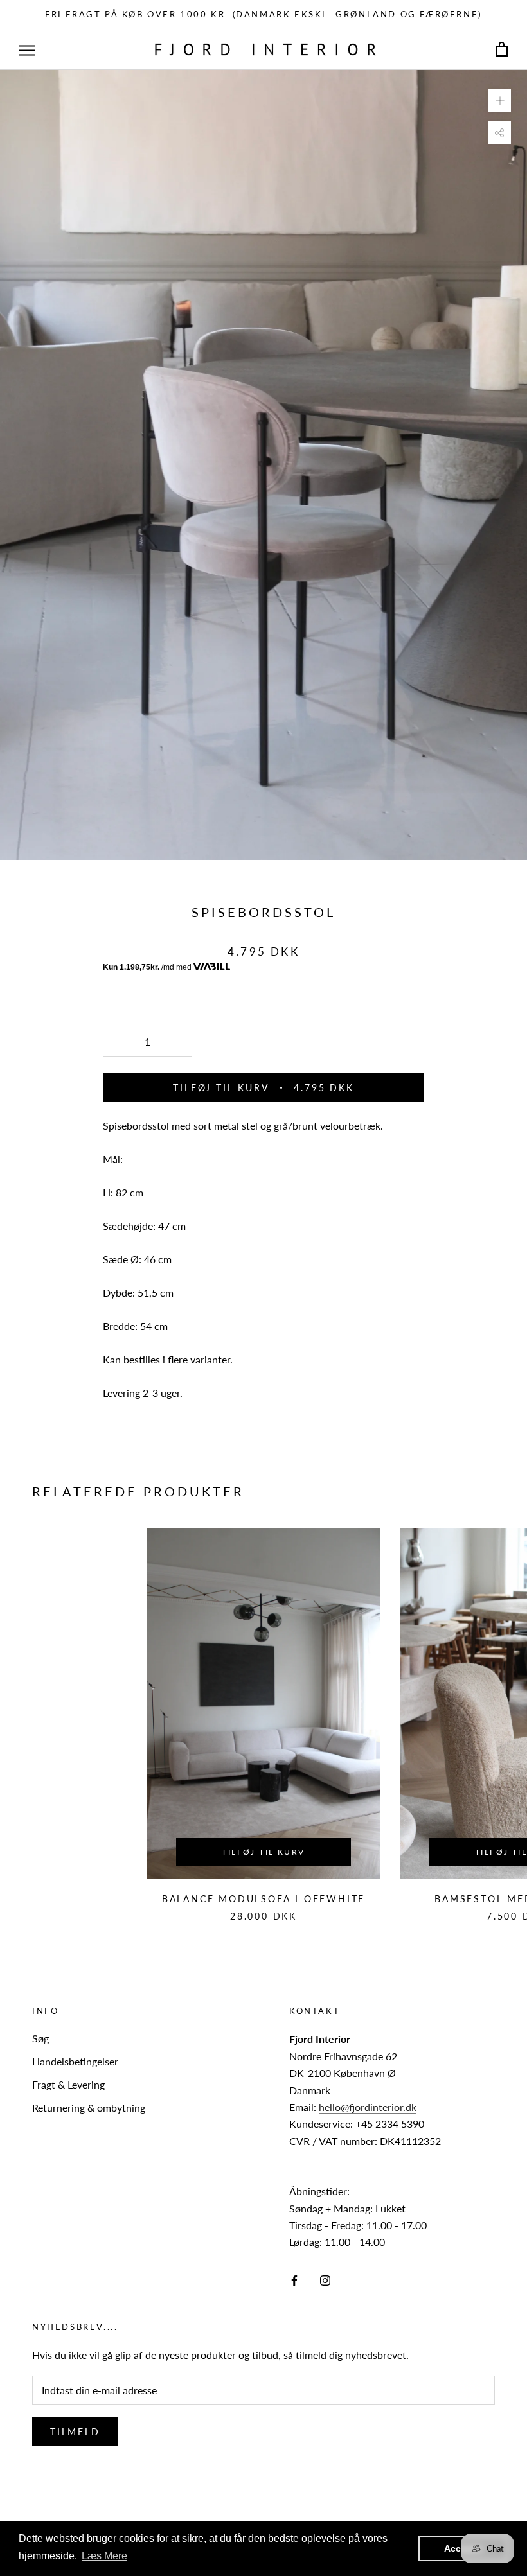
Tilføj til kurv (263, 1852)
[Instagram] (325, 2279)
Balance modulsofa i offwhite (263, 1899)
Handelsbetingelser (75, 2061)
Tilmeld (75, 2432)
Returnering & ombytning (89, 2107)
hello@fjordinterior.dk (368, 2107)
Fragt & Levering (68, 2084)
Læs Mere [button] (104, 2556)
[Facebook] (294, 2279)
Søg (40, 2038)
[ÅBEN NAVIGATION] (27, 49)
